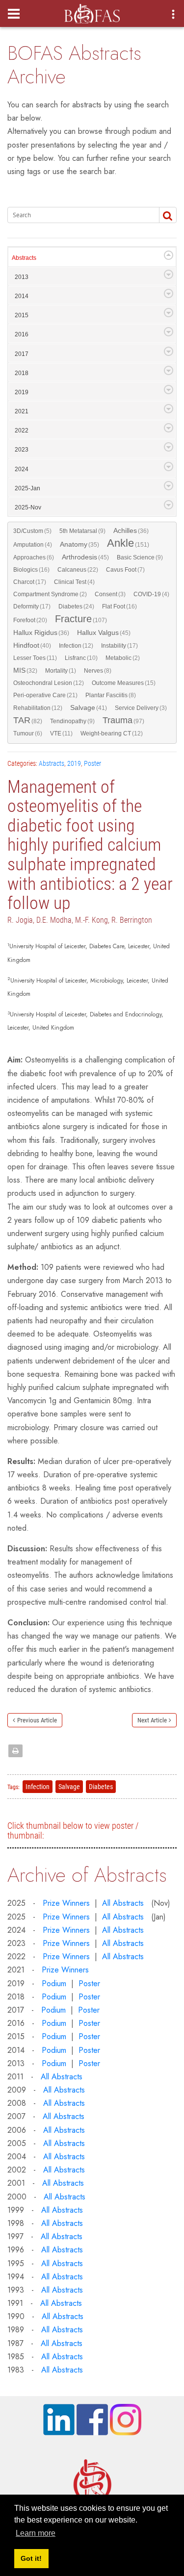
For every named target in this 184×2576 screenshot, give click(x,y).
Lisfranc (81, 658)
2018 (22, 373)
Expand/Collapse (169, 255)
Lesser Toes (35, 658)
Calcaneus (78, 570)
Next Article (152, 1720)
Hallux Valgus (104, 633)
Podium (54, 1983)
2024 (22, 469)
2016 (22, 334)
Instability (119, 646)
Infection (76, 646)
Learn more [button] (36, 2533)
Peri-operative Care (45, 695)
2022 (22, 430)
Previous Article (37, 1720)
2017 (22, 354)
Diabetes (76, 606)
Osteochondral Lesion (49, 683)
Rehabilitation (38, 708)
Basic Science (140, 557)
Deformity (32, 606)
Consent (110, 594)
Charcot (30, 582)
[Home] (92, 11)
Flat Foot (119, 606)
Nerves (98, 671)
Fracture (81, 619)
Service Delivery (141, 708)
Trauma (123, 721)
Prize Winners (66, 1903)
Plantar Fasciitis (111, 695)
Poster (92, 763)
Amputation (33, 545)
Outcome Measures (124, 683)
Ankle (128, 544)
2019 (22, 392)
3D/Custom (32, 531)
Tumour (28, 733)
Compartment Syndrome (50, 594)
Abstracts (24, 258)
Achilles (131, 531)
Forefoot (30, 620)
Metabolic (123, 658)
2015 (22, 315)
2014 (22, 296)
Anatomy (79, 544)
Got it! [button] (31, 2558)
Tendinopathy (72, 721)
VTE (61, 733)
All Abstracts (123, 1903)
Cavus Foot (125, 570)
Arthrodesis (85, 557)
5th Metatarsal (82, 531)
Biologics (31, 570)
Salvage (89, 708)
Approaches (34, 557)
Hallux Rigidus (41, 633)
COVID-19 (151, 594)
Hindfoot (32, 645)
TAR (28, 721)
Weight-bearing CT (112, 733)
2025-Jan (27, 488)
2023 (22, 450)
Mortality (61, 671)
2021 (22, 411)
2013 (22, 277)
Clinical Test (74, 582)
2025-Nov (28, 507)
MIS (25, 670)
